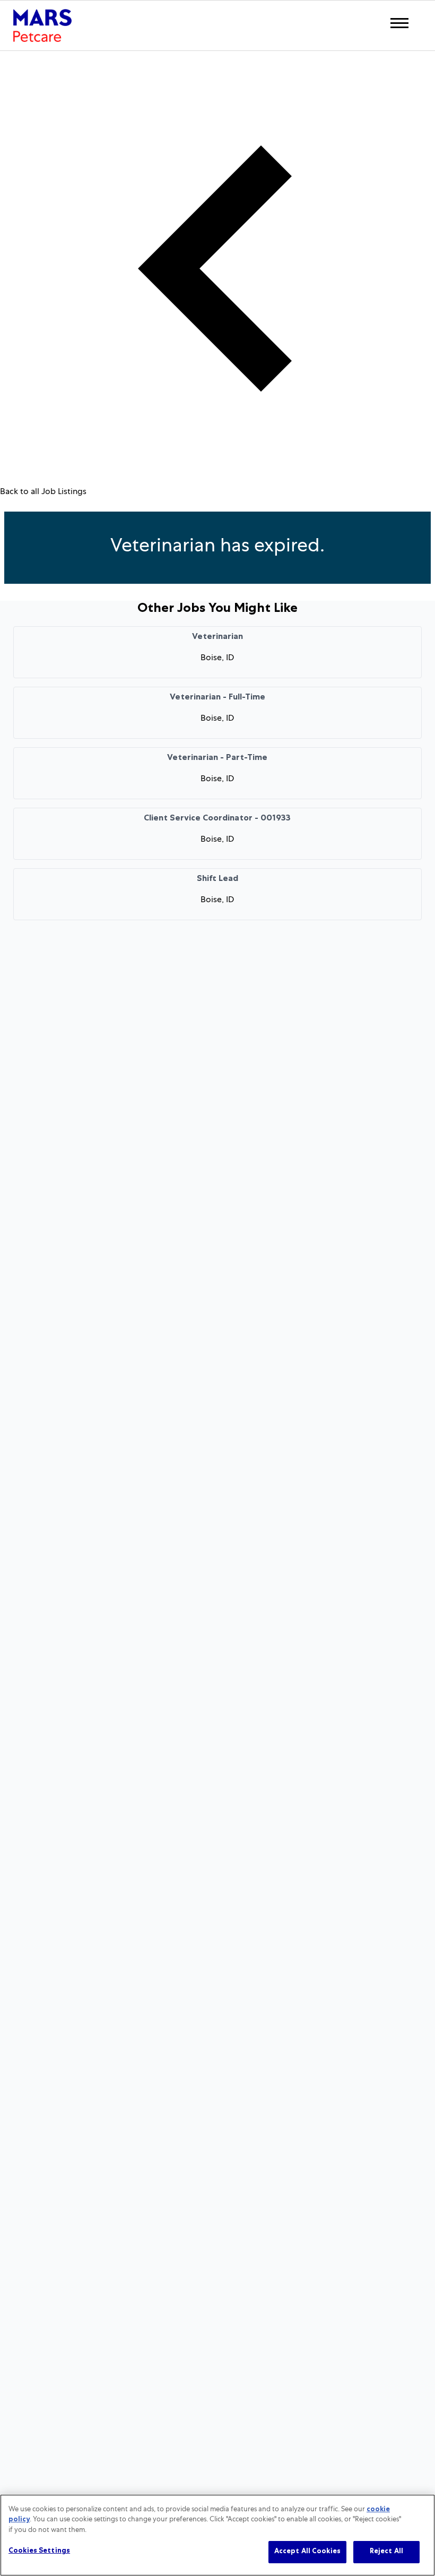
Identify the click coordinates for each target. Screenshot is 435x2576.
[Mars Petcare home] (42, 25)
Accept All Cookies (307, 2552)
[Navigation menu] (399, 23)
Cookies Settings (39, 2551)
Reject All (386, 2552)
